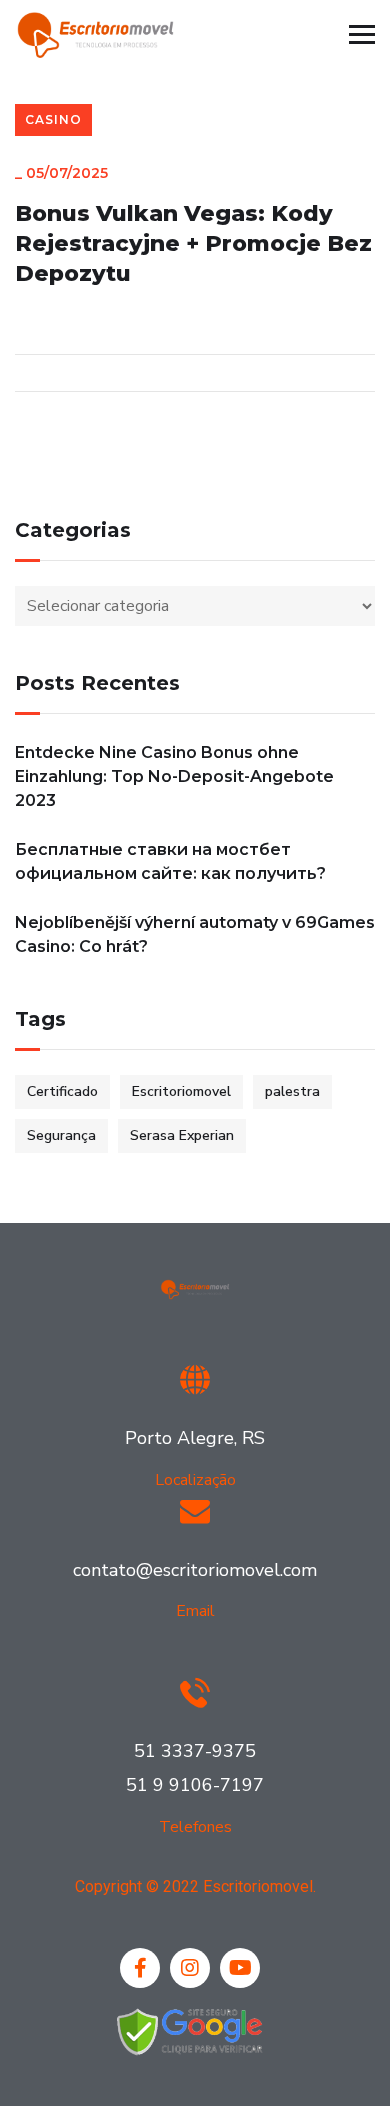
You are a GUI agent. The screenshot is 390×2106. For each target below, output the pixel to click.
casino (53, 119)
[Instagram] (190, 1968)
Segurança (61, 1135)
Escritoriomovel (181, 1091)
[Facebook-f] (140, 1968)
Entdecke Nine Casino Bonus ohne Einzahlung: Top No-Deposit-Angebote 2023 (174, 776)
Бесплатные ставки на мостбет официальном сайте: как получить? (170, 861)
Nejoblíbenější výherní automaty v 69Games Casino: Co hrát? (195, 934)
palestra (292, 1091)
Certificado (62, 1091)
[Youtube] (240, 1968)
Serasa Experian (182, 1135)
